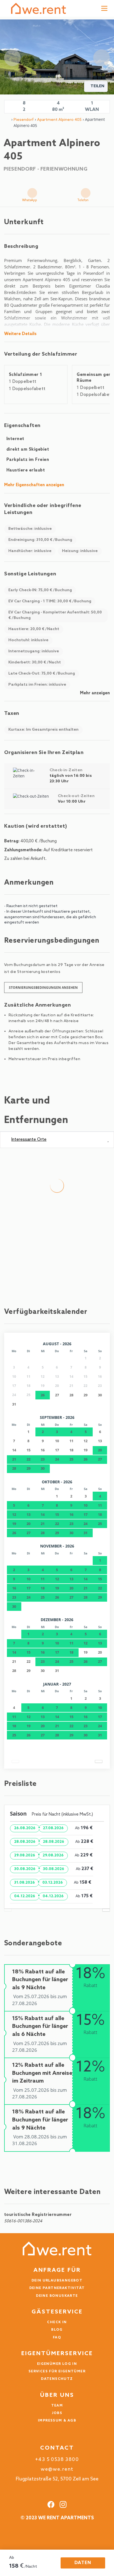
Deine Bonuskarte (57, 2296)
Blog (57, 2330)
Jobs (57, 2413)
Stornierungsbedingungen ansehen (43, 988)
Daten (83, 2563)
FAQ (57, 2338)
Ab (12, 2558)
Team (57, 2406)
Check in (57, 2322)
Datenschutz (57, 2379)
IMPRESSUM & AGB (57, 2421)
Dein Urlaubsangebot (57, 2281)
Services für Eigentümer (57, 2372)
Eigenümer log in (57, 2364)
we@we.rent (57, 2469)
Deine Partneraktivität (57, 2288)
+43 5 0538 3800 (57, 2460)
